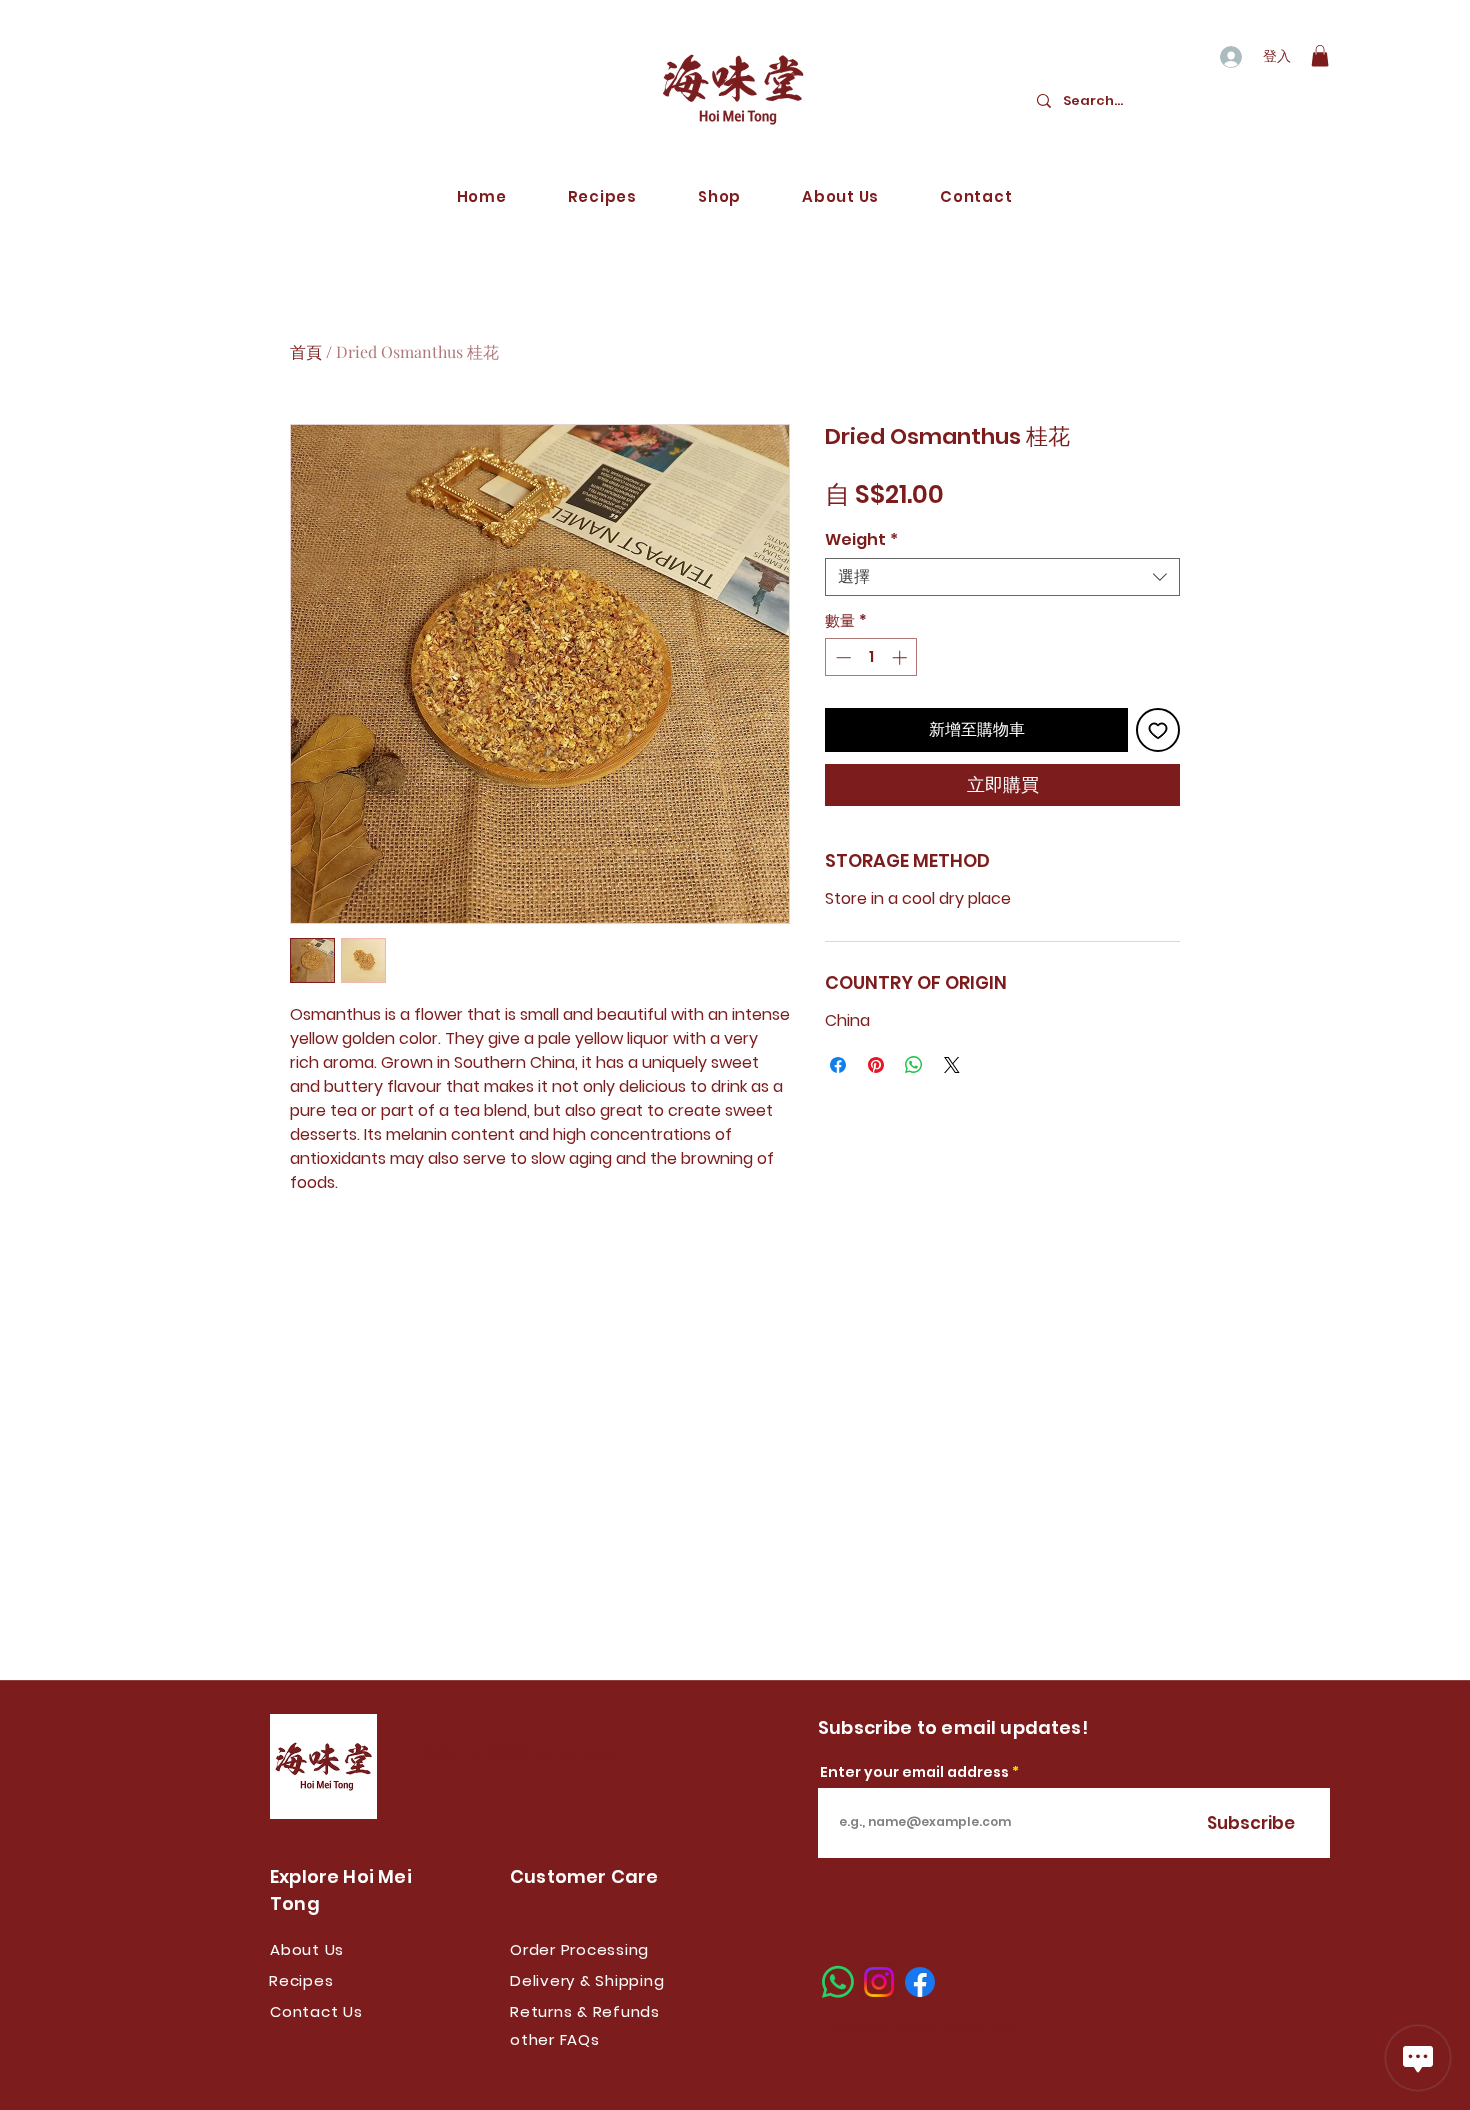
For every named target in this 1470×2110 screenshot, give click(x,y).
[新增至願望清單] (1158, 730)
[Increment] (901, 657)
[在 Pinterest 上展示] (876, 1065)
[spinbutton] (871, 657)
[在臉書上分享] (838, 1065)
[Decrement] (841, 657)
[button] (1320, 56)
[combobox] (1002, 577)
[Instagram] (879, 1982)
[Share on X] (952, 1065)
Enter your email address (914, 1772)
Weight (861, 540)
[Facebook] (920, 1982)
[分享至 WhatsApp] (914, 1065)
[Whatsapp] (838, 1982)
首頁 (306, 351)
